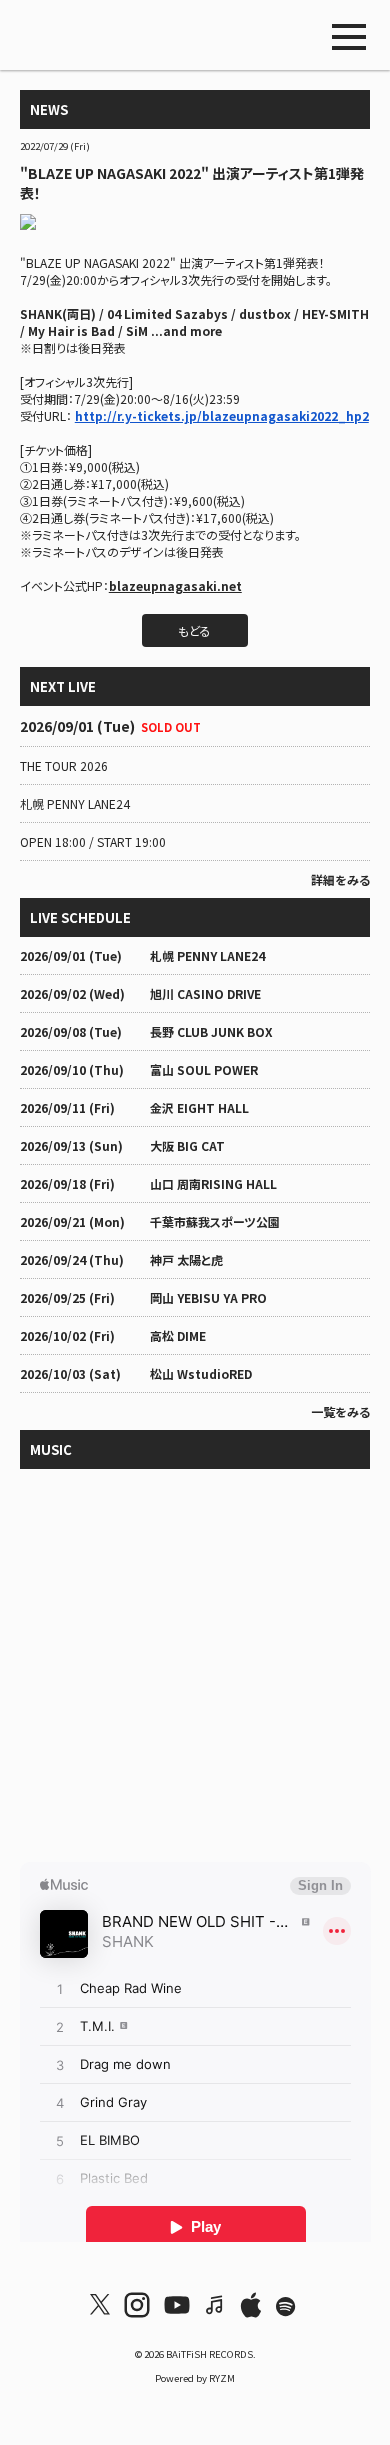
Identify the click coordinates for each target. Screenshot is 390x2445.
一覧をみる (340, 1411)
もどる (194, 630)
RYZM (222, 2378)
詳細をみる (340, 879)
